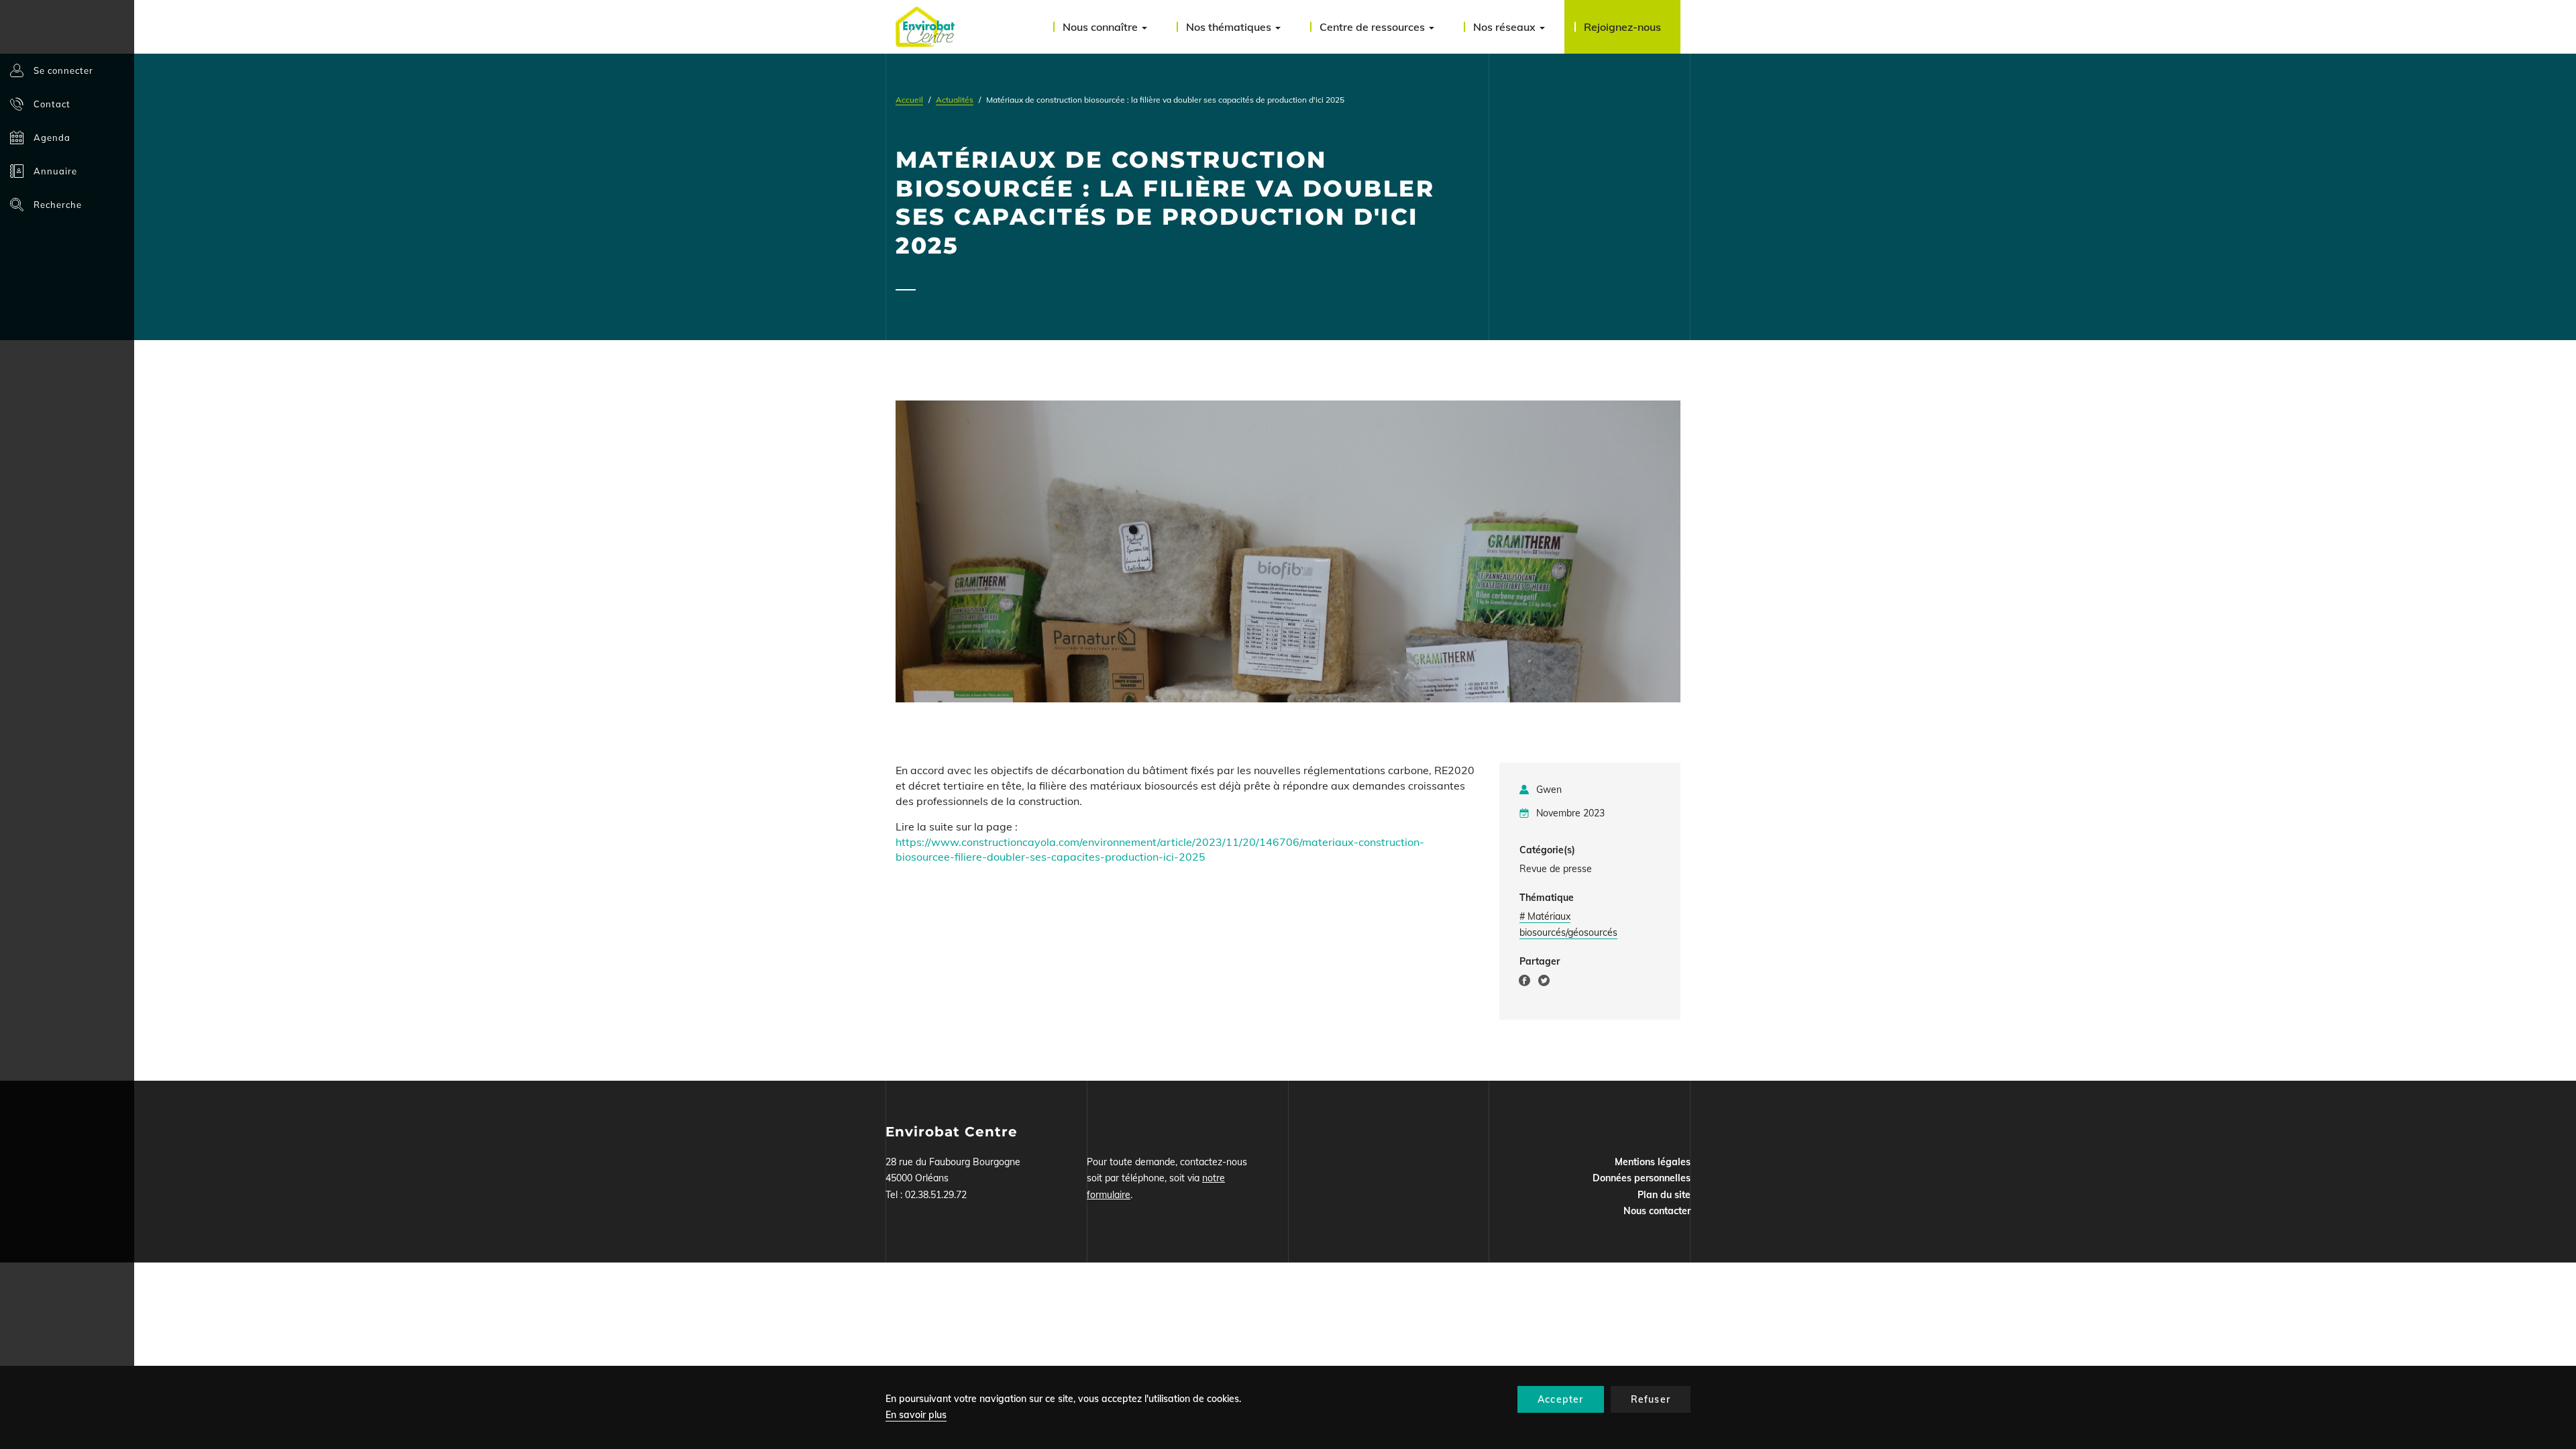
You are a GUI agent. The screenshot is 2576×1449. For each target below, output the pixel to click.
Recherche (58, 205)
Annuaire (55, 171)
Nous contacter (1657, 1211)
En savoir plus (916, 1415)
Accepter (1561, 1399)
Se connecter (63, 70)
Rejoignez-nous (1622, 27)
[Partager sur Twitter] (1544, 983)
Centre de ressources (1374, 27)
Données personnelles (1642, 1178)
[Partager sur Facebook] (1524, 983)
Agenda (52, 138)
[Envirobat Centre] (925, 27)
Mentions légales (1653, 1162)
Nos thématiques (1230, 27)
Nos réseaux (1506, 27)
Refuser (1651, 1399)
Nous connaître (1102, 27)
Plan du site (1664, 1195)
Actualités (955, 100)
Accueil (909, 100)
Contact (52, 104)
